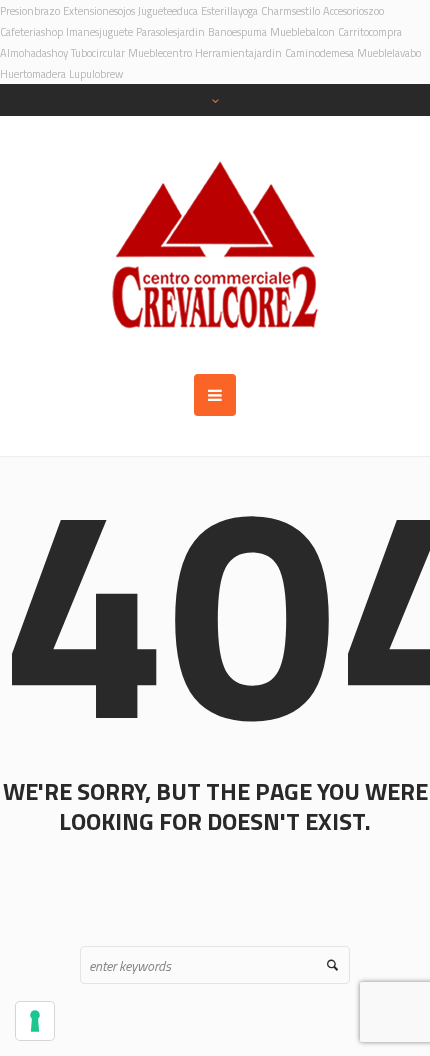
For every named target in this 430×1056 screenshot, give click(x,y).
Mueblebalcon (302, 32)
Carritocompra (370, 32)
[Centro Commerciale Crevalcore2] (215, 245)
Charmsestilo (290, 11)
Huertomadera (33, 74)
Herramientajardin (238, 53)
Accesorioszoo (353, 11)
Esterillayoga (229, 11)
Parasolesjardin (170, 32)
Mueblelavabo (389, 53)
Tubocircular (98, 53)
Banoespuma (237, 32)
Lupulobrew (96, 74)
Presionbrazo (30, 11)
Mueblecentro (160, 53)
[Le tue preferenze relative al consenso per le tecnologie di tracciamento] (35, 1021)
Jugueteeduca (168, 11)
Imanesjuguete (99, 32)
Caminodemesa (319, 53)
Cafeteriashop (31, 32)
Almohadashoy (34, 53)
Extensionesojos (99, 11)
